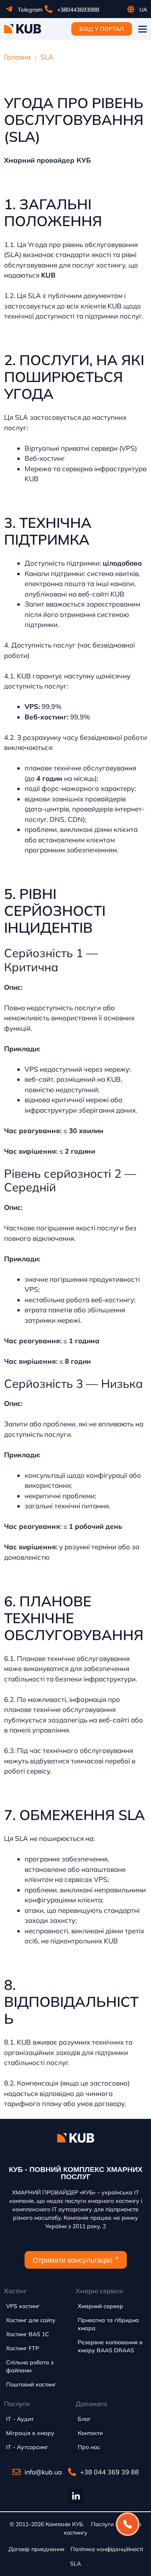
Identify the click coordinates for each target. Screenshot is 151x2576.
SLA (75, 2564)
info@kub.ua (43, 2472)
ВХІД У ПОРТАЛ (102, 29)
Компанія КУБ (64, 2524)
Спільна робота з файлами (30, 2366)
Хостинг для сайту (31, 2320)
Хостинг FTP (23, 2348)
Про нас (89, 2447)
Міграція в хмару (30, 2433)
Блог (84, 2419)
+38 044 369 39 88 (110, 2472)
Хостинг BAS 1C (28, 2334)
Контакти (90, 2433)
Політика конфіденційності (107, 2549)
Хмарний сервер (100, 2306)
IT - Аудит (20, 2419)
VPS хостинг (23, 2306)
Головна (17, 57)
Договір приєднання (36, 2549)
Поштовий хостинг (31, 2384)
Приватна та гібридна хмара (108, 2324)
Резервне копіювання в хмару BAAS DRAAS (110, 2346)
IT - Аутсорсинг (27, 2447)
